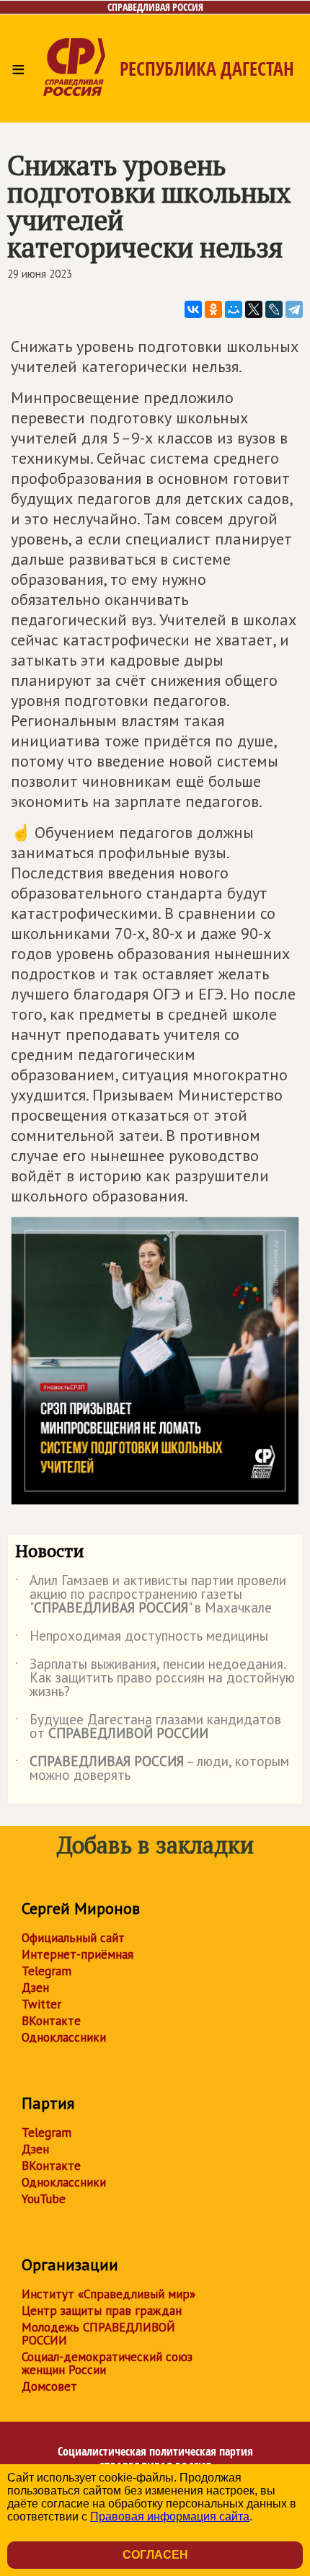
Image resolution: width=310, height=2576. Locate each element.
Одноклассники (64, 2037)
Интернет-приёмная (77, 1954)
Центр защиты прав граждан (102, 2311)
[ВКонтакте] (193, 309)
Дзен (35, 1988)
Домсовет (49, 2386)
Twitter (41, 2004)
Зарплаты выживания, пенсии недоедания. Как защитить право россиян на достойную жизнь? (155, 1679)
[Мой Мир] (234, 309)
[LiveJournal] (274, 309)
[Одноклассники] (213, 309)
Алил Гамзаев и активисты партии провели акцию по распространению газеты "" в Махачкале (151, 1595)
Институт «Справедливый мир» (108, 2294)
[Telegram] (294, 309)
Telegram (46, 1971)
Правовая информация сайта (170, 2517)
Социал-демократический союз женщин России (107, 2363)
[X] (254, 309)
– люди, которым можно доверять (152, 1769)
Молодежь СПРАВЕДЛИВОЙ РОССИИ (98, 2334)
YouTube (44, 2199)
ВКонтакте (51, 2021)
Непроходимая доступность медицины (142, 1638)
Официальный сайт (73, 1938)
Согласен (155, 2555)
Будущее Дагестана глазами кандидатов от (148, 1727)
